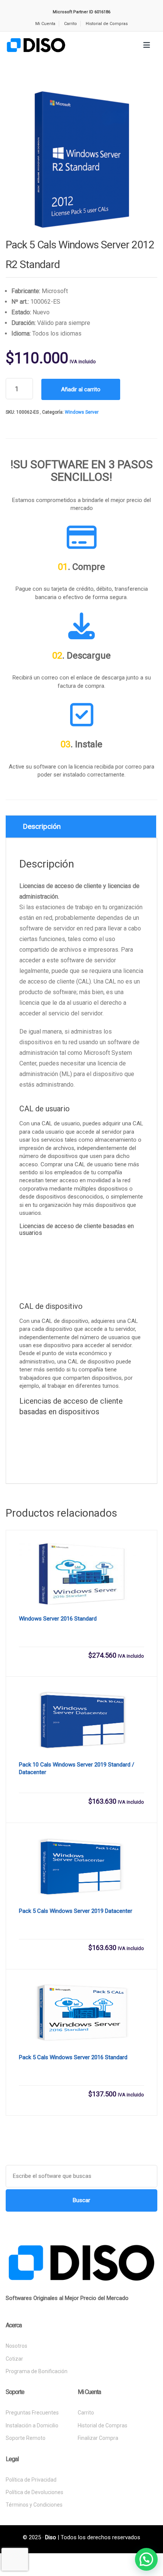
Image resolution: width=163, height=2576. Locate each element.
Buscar (81, 2200)
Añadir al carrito (81, 389)
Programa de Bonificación (37, 2371)
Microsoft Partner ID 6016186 (81, 12)
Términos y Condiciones (34, 2505)
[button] (146, 2559)
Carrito (71, 24)
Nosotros (16, 2346)
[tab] (81, 827)
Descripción (42, 826)
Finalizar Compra (98, 2438)
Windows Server (82, 412)
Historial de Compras (107, 24)
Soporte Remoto (26, 2438)
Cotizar (14, 2359)
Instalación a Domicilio (32, 2425)
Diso (51, 2537)
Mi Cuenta (45, 24)
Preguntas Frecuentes (32, 2413)
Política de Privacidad (31, 2480)
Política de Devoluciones (34, 2492)
